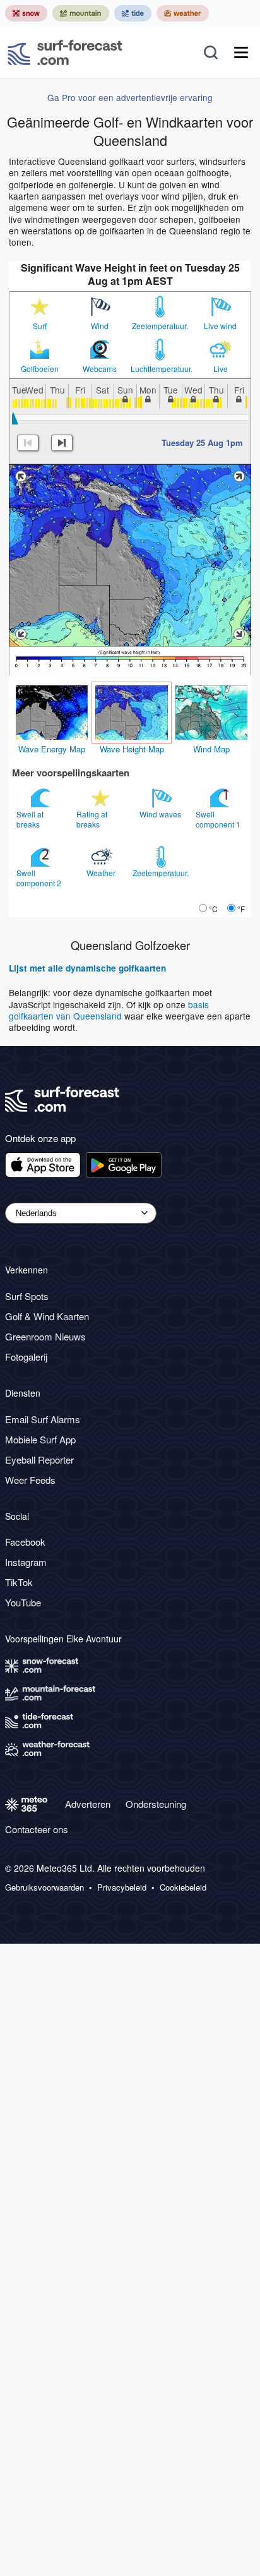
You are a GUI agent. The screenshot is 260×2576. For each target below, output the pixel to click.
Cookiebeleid (183, 1887)
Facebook (25, 1542)
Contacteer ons (37, 1829)
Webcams (100, 369)
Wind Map (211, 749)
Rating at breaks (92, 819)
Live (221, 369)
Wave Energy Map (52, 749)
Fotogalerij (26, 1357)
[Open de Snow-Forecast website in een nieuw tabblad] (26, 13)
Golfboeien (40, 369)
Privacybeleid (122, 1887)
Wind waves (161, 814)
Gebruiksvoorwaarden (44, 1887)
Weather (102, 873)
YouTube (23, 1602)
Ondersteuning (156, 1804)
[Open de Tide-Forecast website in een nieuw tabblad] (133, 13)
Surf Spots (27, 1296)
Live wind (220, 326)
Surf (40, 326)
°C (213, 909)
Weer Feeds (30, 1480)
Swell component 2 (40, 878)
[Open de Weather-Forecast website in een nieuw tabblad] (183, 13)
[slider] (13, 418)
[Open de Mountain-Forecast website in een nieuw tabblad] (81, 13)
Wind (100, 326)
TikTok (19, 1582)
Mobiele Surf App (40, 1439)
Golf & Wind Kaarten (47, 1316)
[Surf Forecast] (65, 52)
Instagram (26, 1562)
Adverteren (88, 1804)
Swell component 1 (219, 819)
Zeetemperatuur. (160, 326)
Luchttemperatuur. (160, 369)
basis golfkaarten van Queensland (109, 1010)
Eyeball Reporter (39, 1460)
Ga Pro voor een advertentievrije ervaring (130, 97)
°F (241, 909)
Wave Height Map (132, 749)
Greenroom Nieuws (45, 1336)
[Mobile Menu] (241, 52)
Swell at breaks (30, 819)
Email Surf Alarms (43, 1419)
